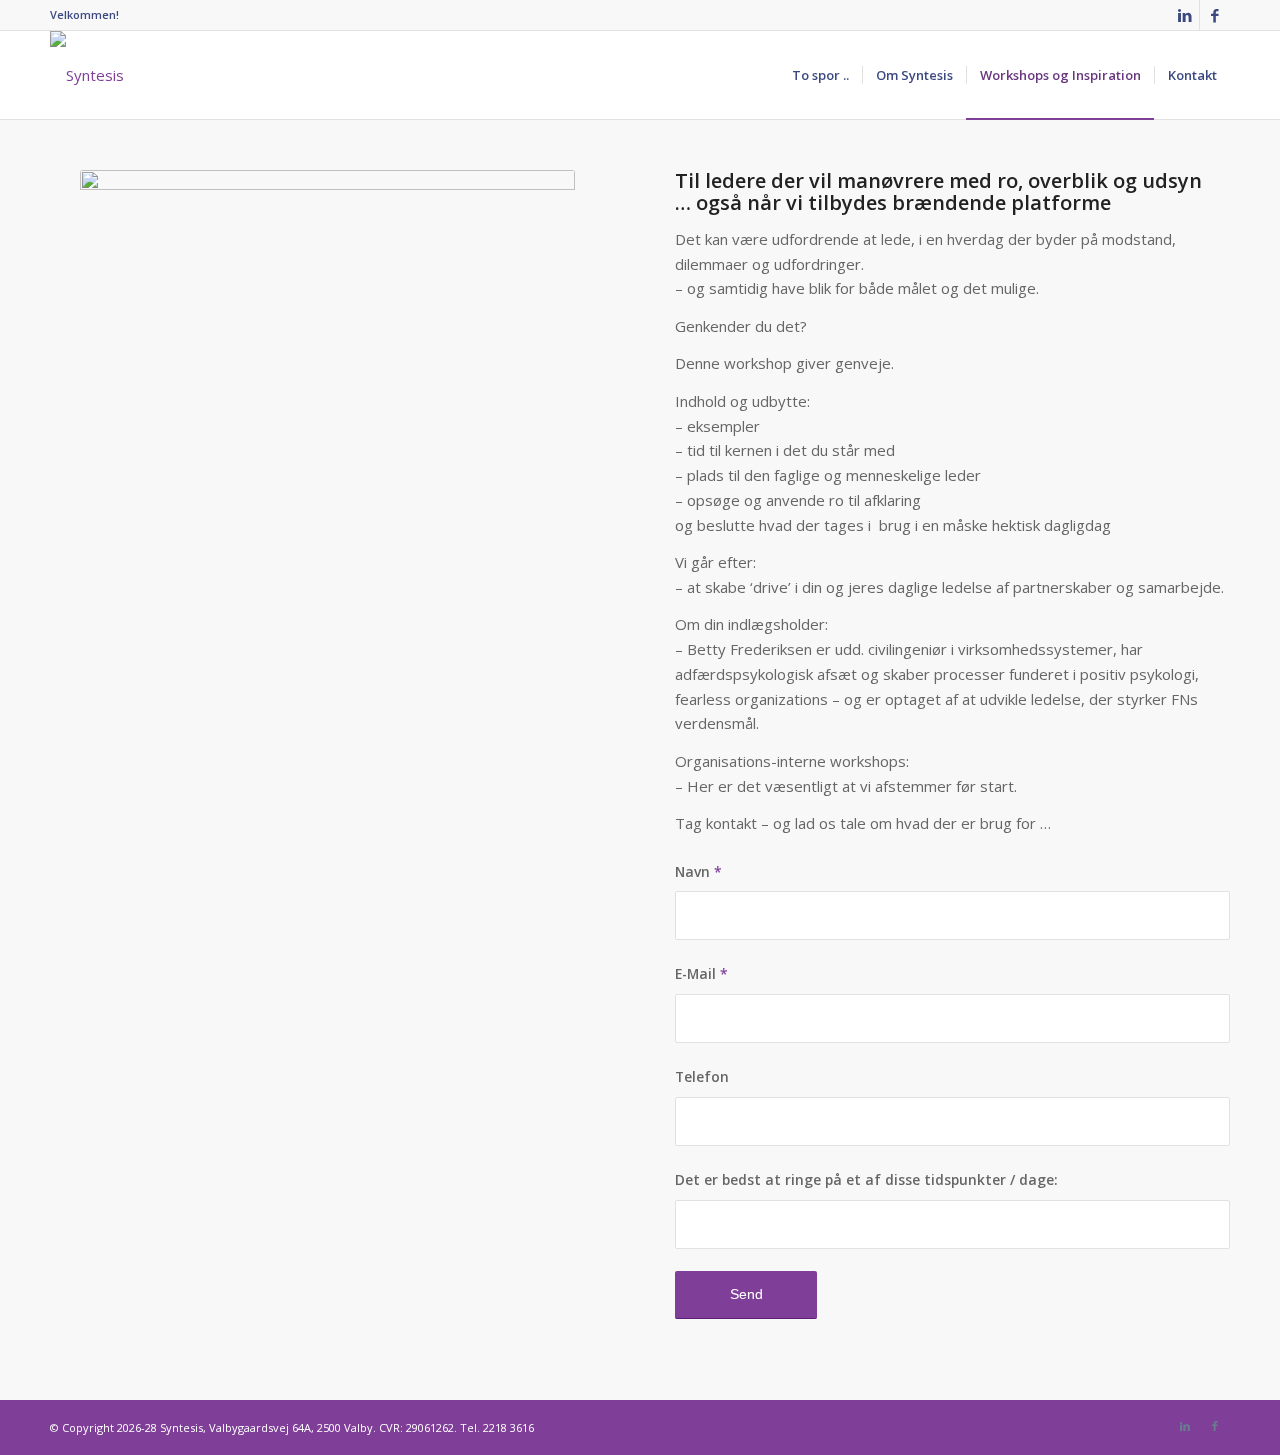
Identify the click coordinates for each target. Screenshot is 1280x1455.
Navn (698, 871)
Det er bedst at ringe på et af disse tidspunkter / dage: (866, 1179)
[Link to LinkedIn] (1184, 15)
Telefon (702, 1076)
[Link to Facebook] (1215, 15)
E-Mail (701, 973)
